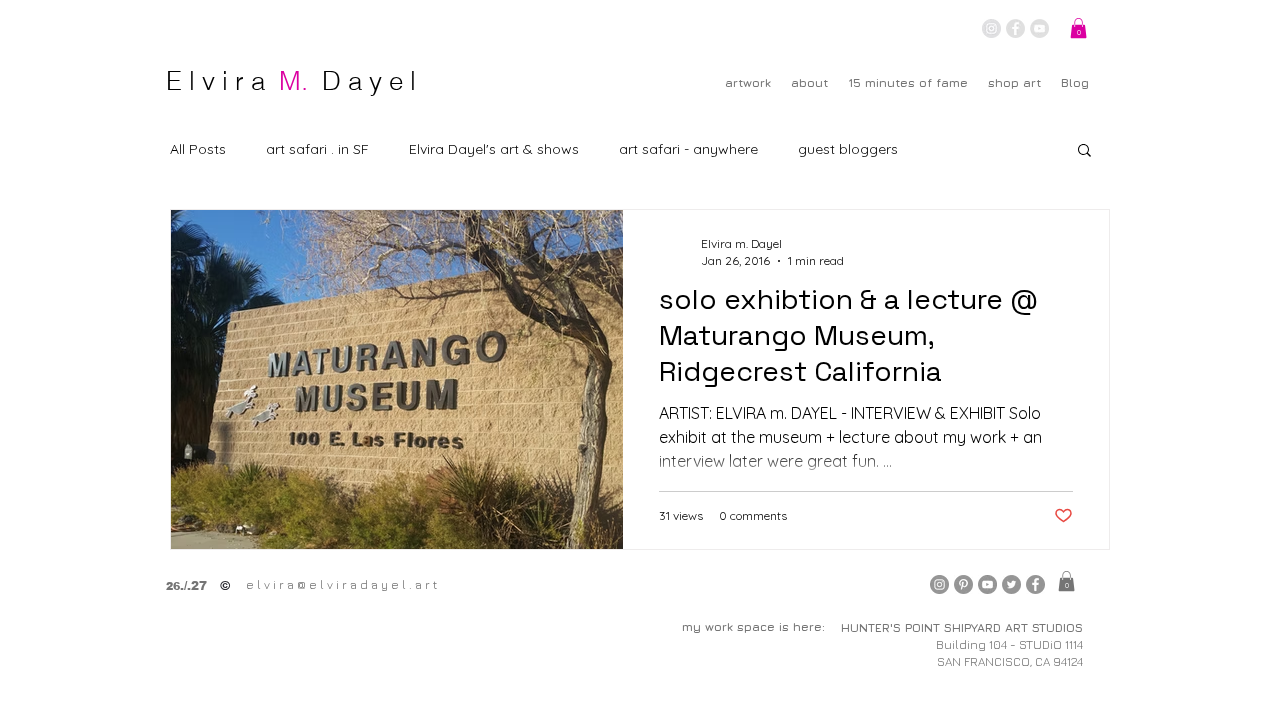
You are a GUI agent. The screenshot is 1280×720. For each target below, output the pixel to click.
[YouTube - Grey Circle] (1039, 28)
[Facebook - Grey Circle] (1015, 28)
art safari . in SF (317, 149)
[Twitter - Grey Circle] (1011, 584)
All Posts (198, 149)
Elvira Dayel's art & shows (494, 149)
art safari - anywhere (688, 149)
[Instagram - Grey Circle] (991, 28)
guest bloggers (848, 149)
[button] (1078, 28)
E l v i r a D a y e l (291, 81)
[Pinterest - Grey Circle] (963, 584)
